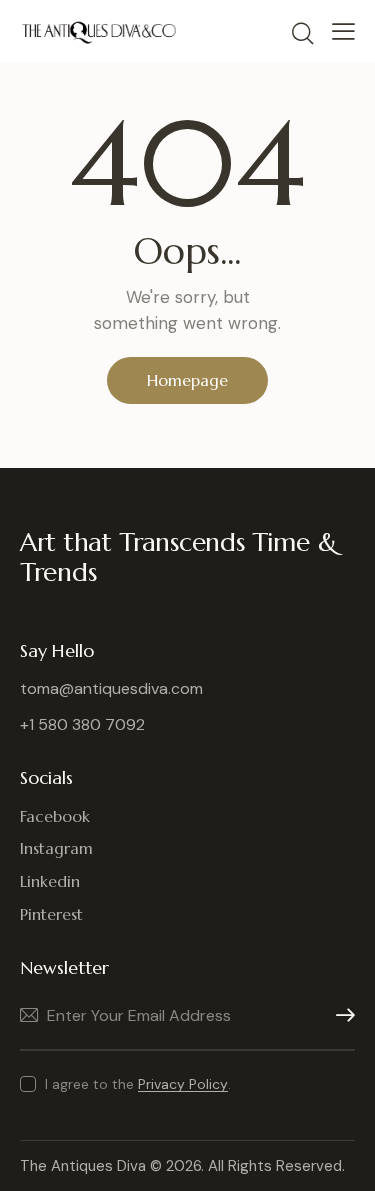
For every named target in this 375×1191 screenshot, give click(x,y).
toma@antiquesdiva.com (111, 688)
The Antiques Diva (83, 1166)
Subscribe (340, 1015)
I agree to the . (138, 1084)
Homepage (187, 380)
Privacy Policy (183, 1084)
